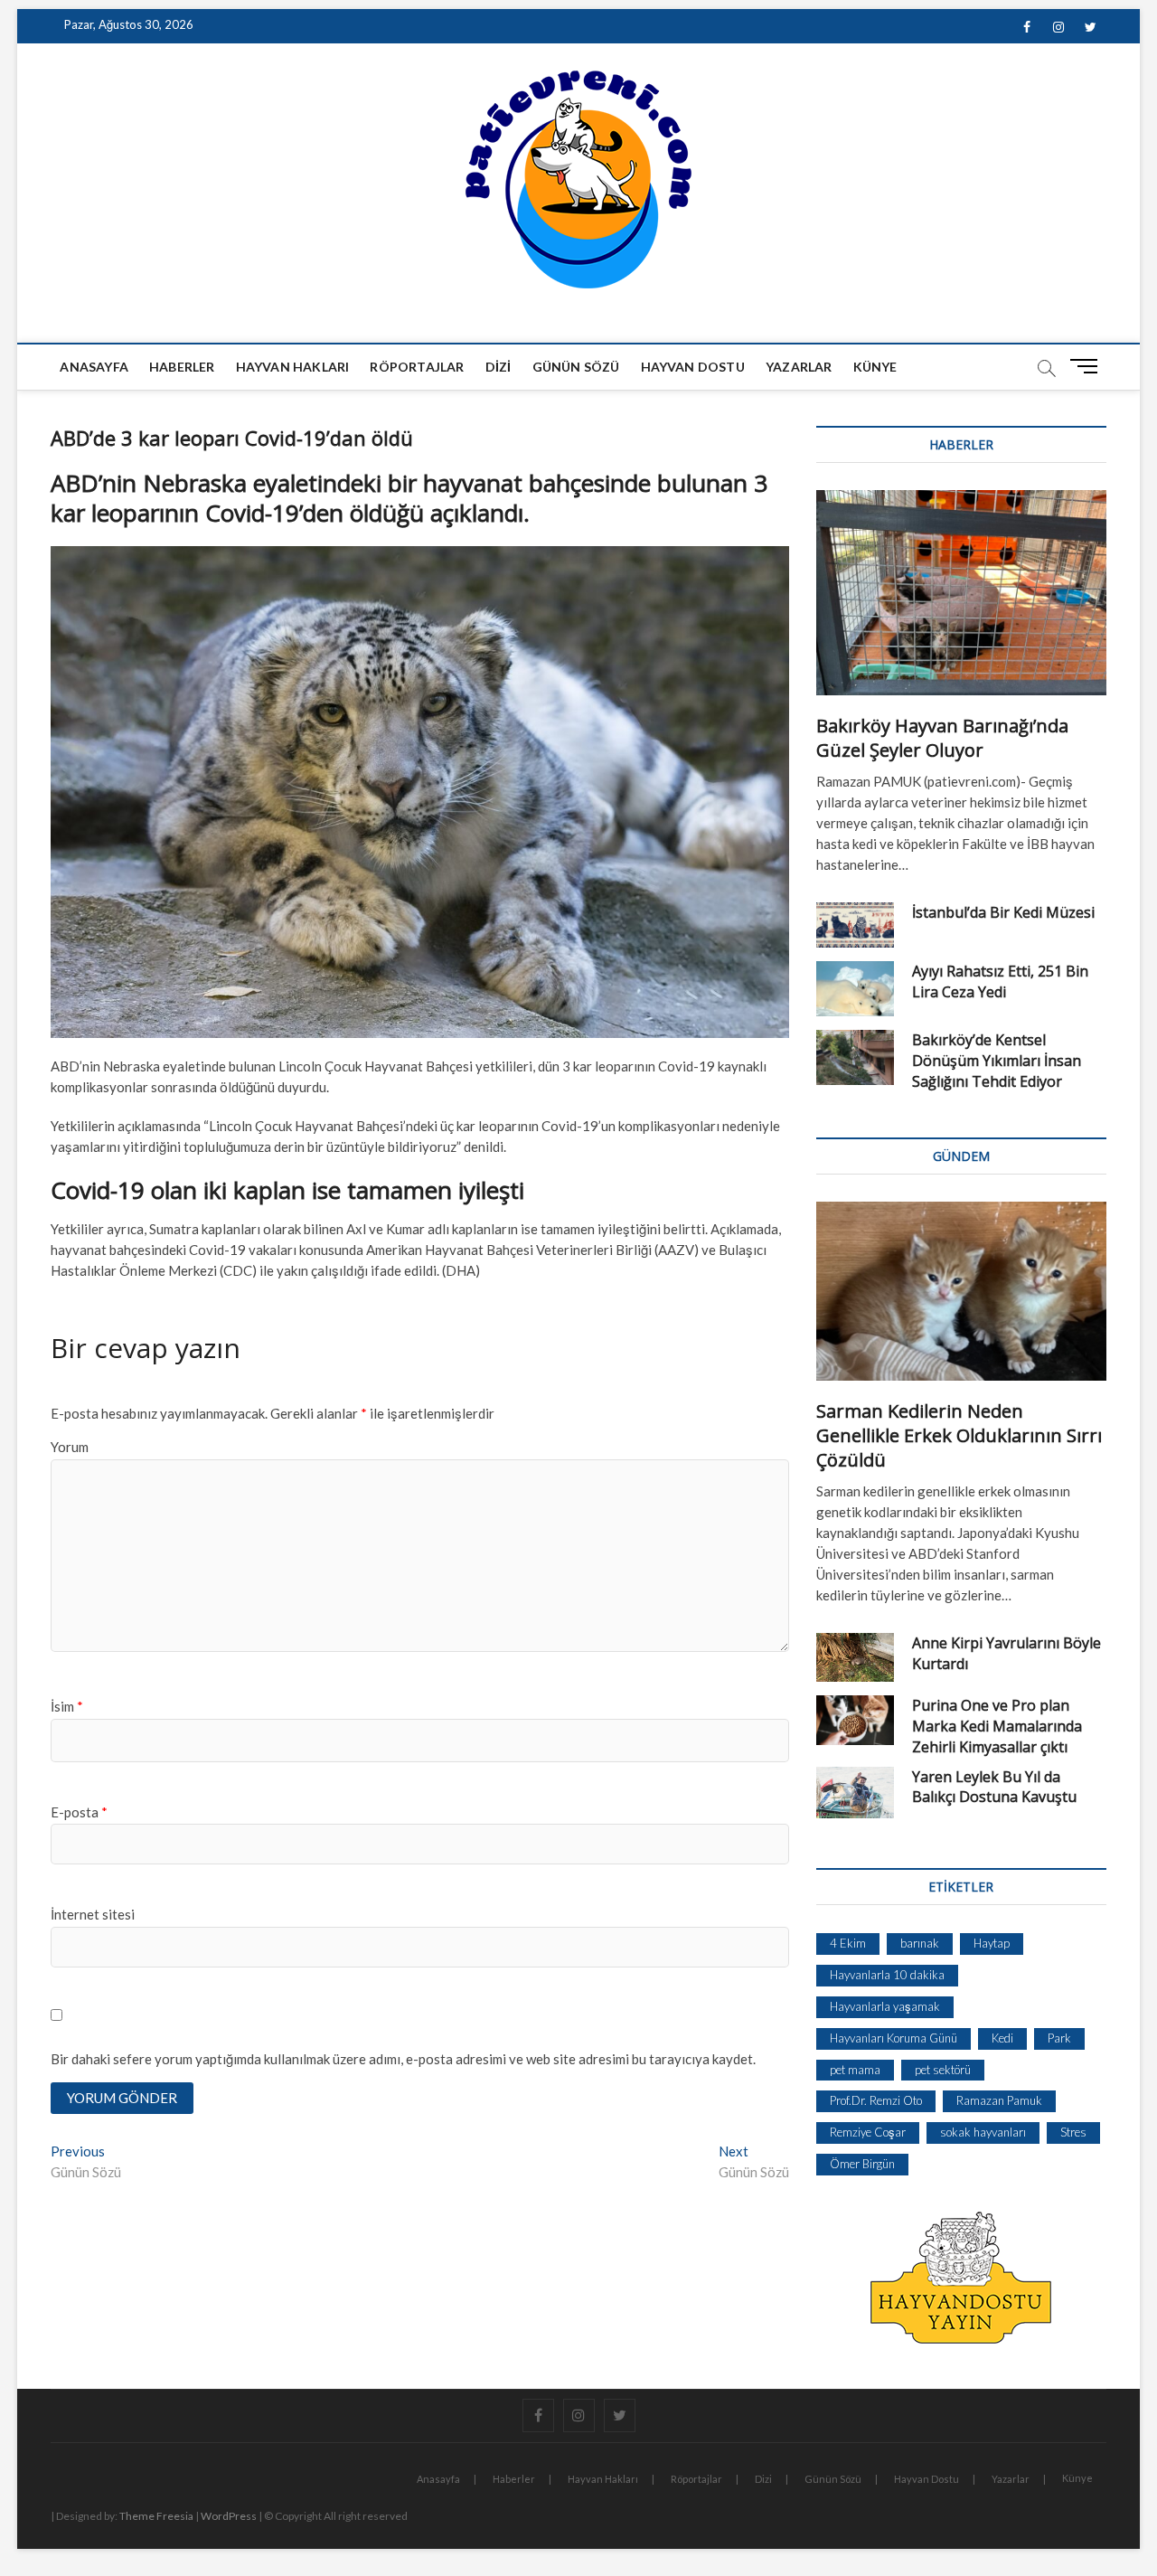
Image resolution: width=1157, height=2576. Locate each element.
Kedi (1002, 2038)
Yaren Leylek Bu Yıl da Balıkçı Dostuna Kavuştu (994, 1787)
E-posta (79, 1812)
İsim (67, 1706)
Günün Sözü (576, 367)
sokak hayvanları (983, 2132)
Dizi (499, 367)
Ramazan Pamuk (999, 2100)
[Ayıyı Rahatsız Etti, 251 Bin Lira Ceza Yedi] (855, 989)
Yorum (70, 1447)
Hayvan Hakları (293, 367)
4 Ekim (848, 1943)
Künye (875, 367)
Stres (1073, 2132)
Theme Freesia (156, 2516)
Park (1059, 2038)
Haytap (992, 1943)
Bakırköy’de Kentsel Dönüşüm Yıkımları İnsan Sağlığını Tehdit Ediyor (997, 1061)
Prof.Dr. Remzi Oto (876, 2100)
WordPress (229, 2516)
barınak (920, 1943)
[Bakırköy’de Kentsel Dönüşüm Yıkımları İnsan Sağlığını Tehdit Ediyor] (855, 1057)
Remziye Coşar (868, 2132)
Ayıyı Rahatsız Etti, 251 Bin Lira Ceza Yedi (1000, 981)
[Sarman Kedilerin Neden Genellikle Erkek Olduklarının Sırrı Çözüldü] (961, 1291)
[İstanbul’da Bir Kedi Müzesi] (855, 925)
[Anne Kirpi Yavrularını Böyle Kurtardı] (855, 1657)
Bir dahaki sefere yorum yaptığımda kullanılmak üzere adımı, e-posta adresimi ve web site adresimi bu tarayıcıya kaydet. (403, 2059)
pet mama (855, 2070)
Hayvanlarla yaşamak (885, 2006)
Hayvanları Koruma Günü (894, 2038)
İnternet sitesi (93, 1914)
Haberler (182, 367)
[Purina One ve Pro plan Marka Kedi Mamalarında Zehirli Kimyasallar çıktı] (855, 1720)
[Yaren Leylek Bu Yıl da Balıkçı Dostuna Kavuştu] (855, 1793)
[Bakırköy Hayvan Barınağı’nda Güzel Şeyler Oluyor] (961, 593)
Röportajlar (417, 367)
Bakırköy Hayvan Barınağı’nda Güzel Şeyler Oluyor (942, 738)
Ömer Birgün (862, 2164)
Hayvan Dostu (693, 367)
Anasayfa (94, 367)
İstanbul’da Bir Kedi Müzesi (1003, 912)
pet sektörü (943, 2070)
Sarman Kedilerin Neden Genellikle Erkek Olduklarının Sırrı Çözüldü (959, 1435)
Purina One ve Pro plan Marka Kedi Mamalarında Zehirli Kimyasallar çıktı (997, 1726)
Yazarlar (799, 367)
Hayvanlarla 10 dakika (887, 1975)
